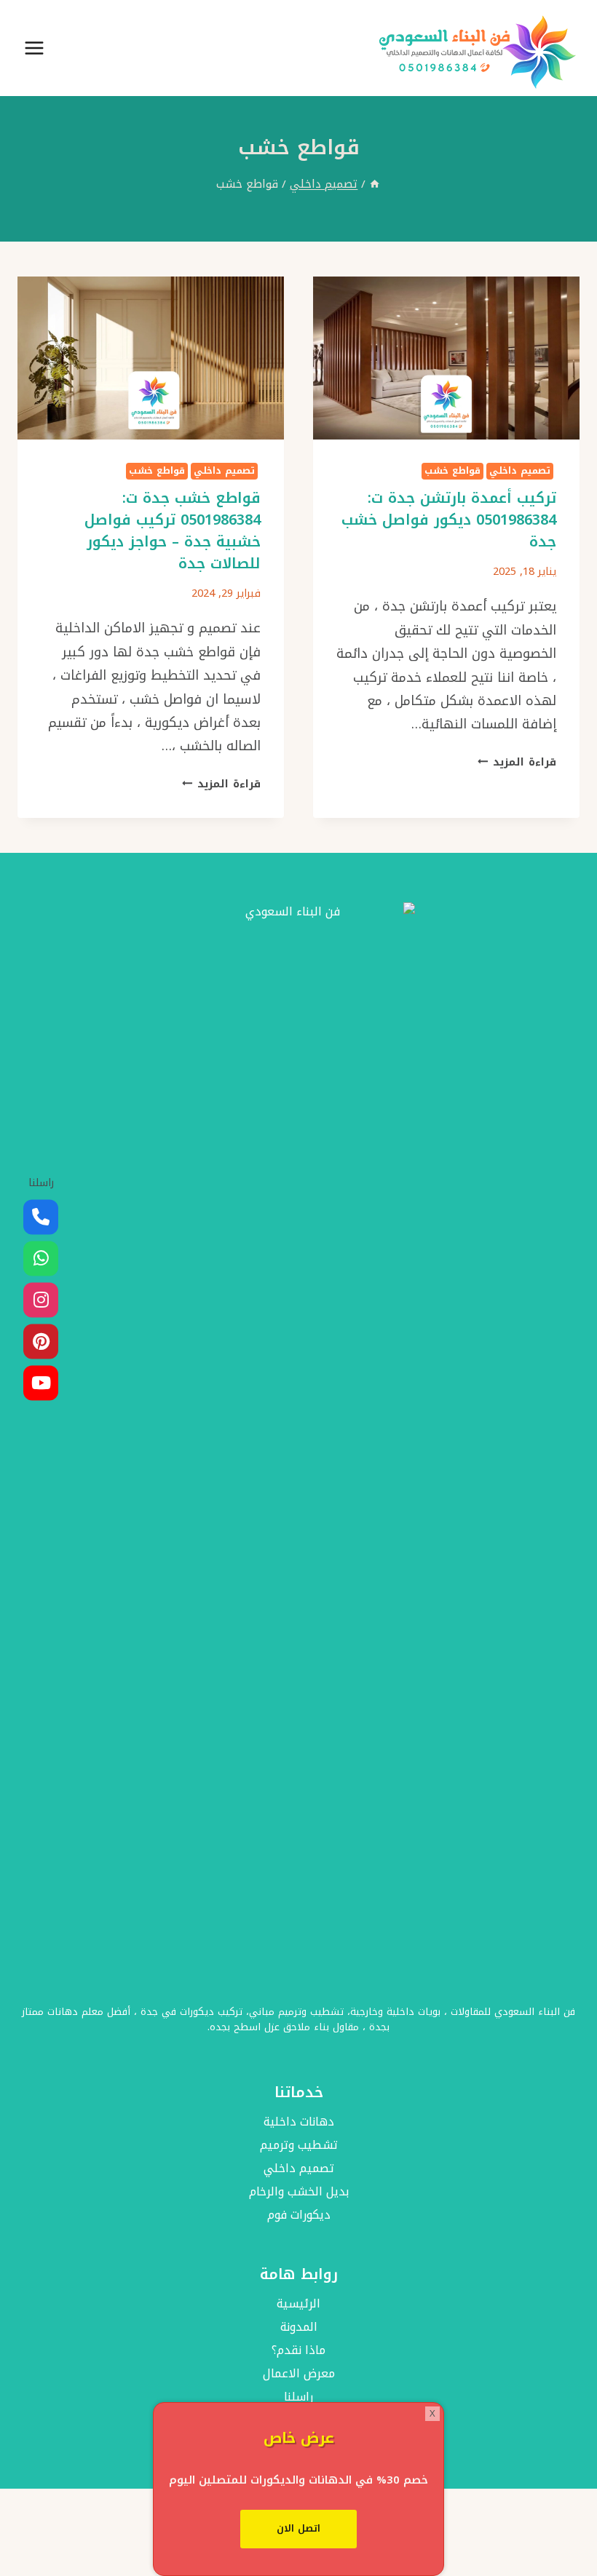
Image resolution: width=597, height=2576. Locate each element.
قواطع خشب (452, 471)
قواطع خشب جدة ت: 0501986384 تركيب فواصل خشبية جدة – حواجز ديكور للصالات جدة (173, 530)
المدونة (299, 2327)
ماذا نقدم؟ (298, 2350)
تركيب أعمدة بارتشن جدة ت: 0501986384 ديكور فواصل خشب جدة (449, 520)
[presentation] (446, 358)
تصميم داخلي (520, 471)
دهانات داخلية (299, 2122)
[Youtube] (41, 1383)
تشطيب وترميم (299, 2145)
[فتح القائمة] (35, 48)
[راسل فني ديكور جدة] (41, 1259)
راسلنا (298, 2397)
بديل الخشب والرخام (299, 2191)
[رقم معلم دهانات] (41, 1217)
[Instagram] (41, 1300)
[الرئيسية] (375, 184)
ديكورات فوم (299, 2215)
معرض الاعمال (299, 2373)
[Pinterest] (41, 1342)
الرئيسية (298, 2303)
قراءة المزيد (517, 762)
